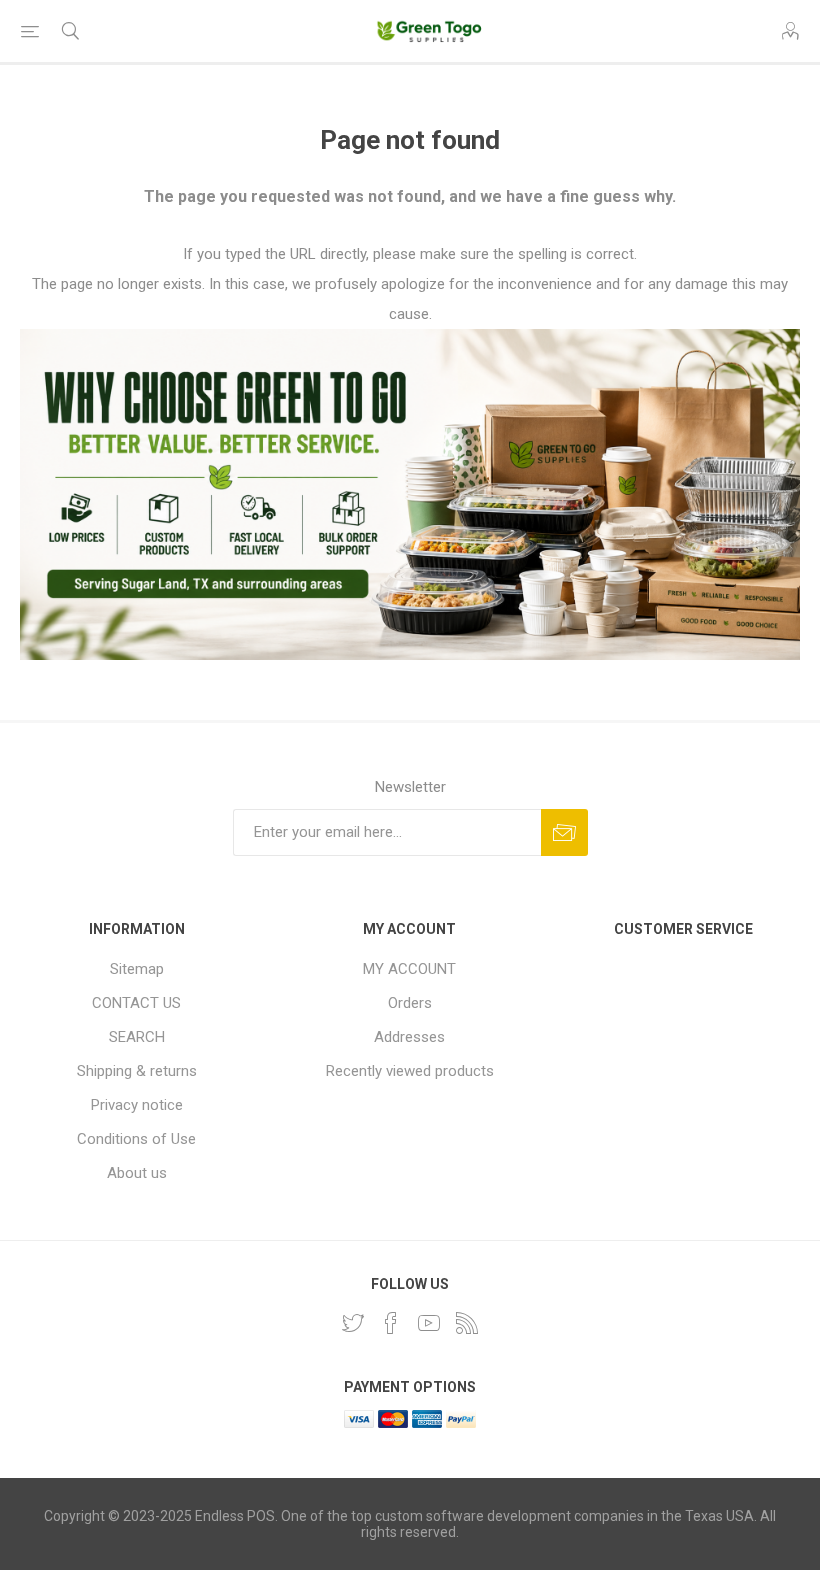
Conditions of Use (136, 1139)
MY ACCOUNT (409, 969)
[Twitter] (353, 1323)
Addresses (409, 1037)
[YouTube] (429, 1323)
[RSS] (467, 1323)
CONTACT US (136, 1003)
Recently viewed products (410, 1071)
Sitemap (137, 969)
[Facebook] (391, 1323)
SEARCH (137, 1037)
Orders (410, 1003)
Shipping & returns (137, 1071)
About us (137, 1173)
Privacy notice (137, 1105)
